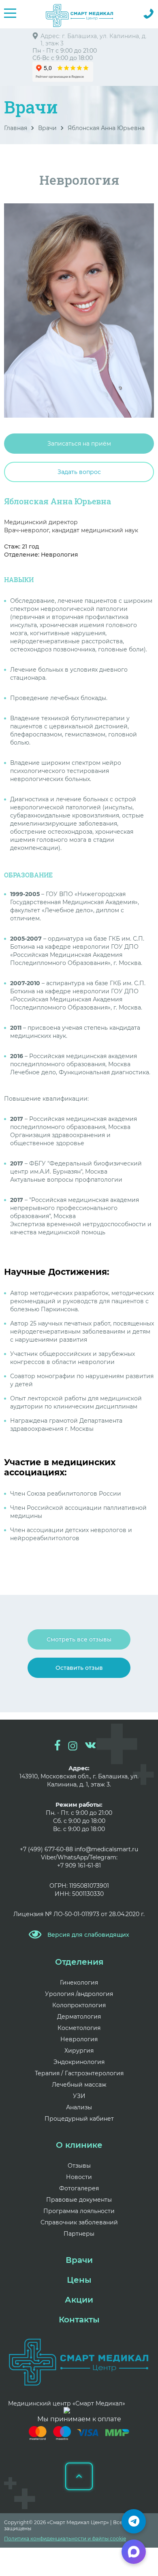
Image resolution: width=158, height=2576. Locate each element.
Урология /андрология (79, 1994)
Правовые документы (79, 2200)
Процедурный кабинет (79, 2119)
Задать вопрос (79, 472)
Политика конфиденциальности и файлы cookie (65, 2539)
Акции (79, 2300)
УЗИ (79, 2096)
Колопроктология (79, 2005)
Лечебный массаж (79, 2085)
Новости (79, 2177)
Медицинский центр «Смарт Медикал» (67, 2403)
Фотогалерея (79, 2188)
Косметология (79, 2028)
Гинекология (79, 1983)
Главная (16, 128)
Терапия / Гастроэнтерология (79, 2073)
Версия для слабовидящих (88, 1935)
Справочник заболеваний (79, 2222)
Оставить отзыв (79, 1668)
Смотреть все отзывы (79, 1639)
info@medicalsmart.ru (106, 1849)
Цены (79, 2280)
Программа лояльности (79, 2211)
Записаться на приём (79, 444)
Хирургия (79, 2051)
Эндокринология (79, 2062)
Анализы (79, 2107)
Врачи (47, 128)
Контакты (79, 2320)
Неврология (79, 2039)
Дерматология (79, 2017)
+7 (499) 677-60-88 (46, 1849)
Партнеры (79, 2234)
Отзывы (79, 2166)
